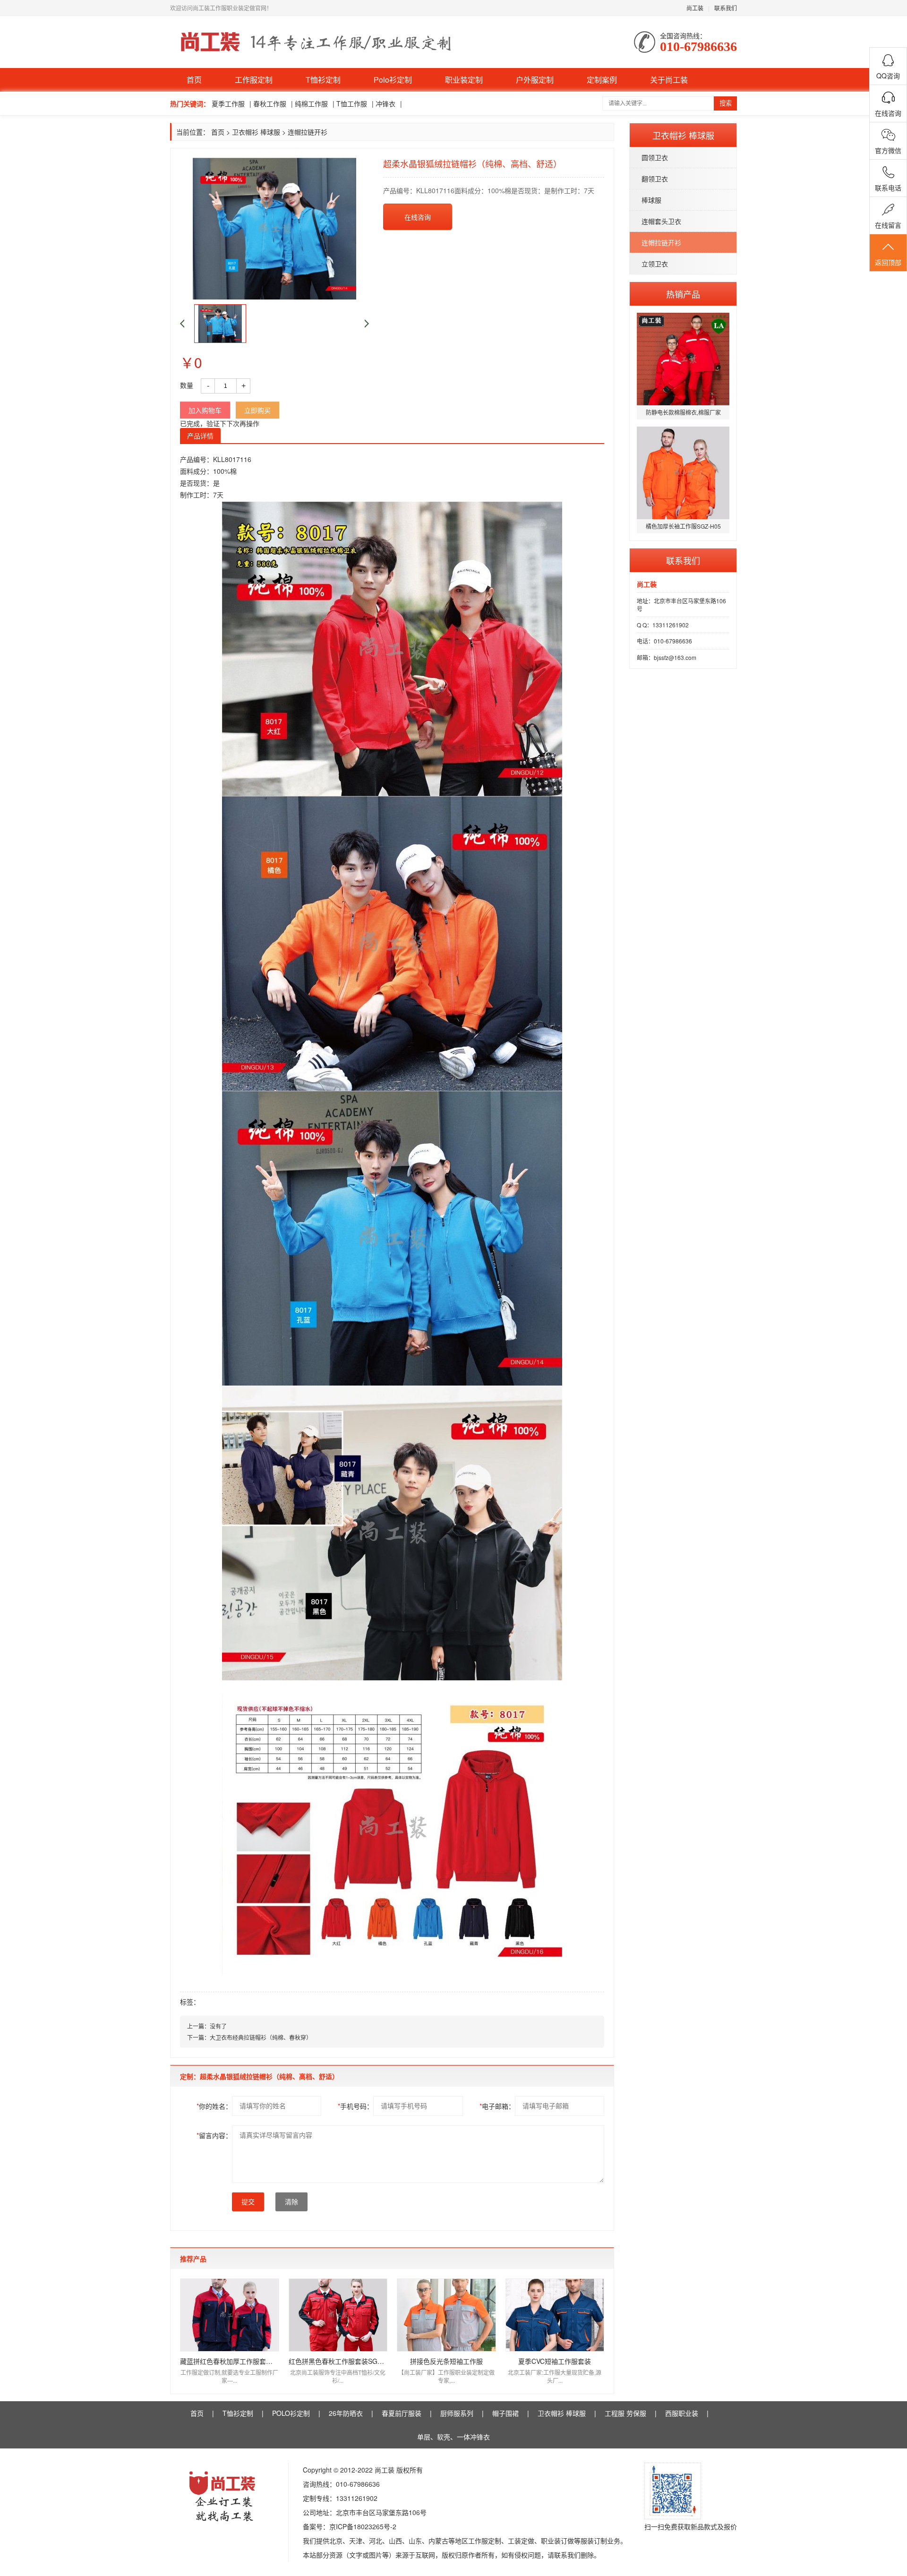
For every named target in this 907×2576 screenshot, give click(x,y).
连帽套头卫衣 (661, 221)
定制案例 (602, 80)
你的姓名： (214, 2106)
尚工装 (695, 8)
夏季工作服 (228, 103)
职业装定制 (464, 80)
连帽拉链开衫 (661, 242)
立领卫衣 (655, 264)
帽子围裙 (505, 2413)
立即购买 (257, 410)
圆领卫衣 (655, 157)
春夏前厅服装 (402, 2413)
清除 (291, 2202)
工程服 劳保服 (625, 2413)
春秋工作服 (270, 103)
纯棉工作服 (311, 103)
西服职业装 (682, 2413)
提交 (248, 2202)
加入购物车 (205, 410)
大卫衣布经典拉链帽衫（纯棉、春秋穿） (261, 2037)
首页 (194, 80)
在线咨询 (418, 217)
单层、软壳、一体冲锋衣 (453, 2437)
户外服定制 (535, 80)
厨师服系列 (457, 2413)
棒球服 (651, 200)
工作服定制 (254, 80)
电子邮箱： (497, 2106)
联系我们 (726, 8)
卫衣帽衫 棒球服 (256, 132)
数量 (187, 385)
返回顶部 (888, 262)
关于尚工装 (669, 80)
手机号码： (355, 2106)
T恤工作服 (352, 103)
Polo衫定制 (393, 80)
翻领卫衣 (655, 179)
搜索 (726, 103)
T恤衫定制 (323, 80)
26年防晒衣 (346, 2413)
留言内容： (214, 2135)
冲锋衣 (385, 103)
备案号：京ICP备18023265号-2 (350, 2526)
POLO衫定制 (291, 2413)
